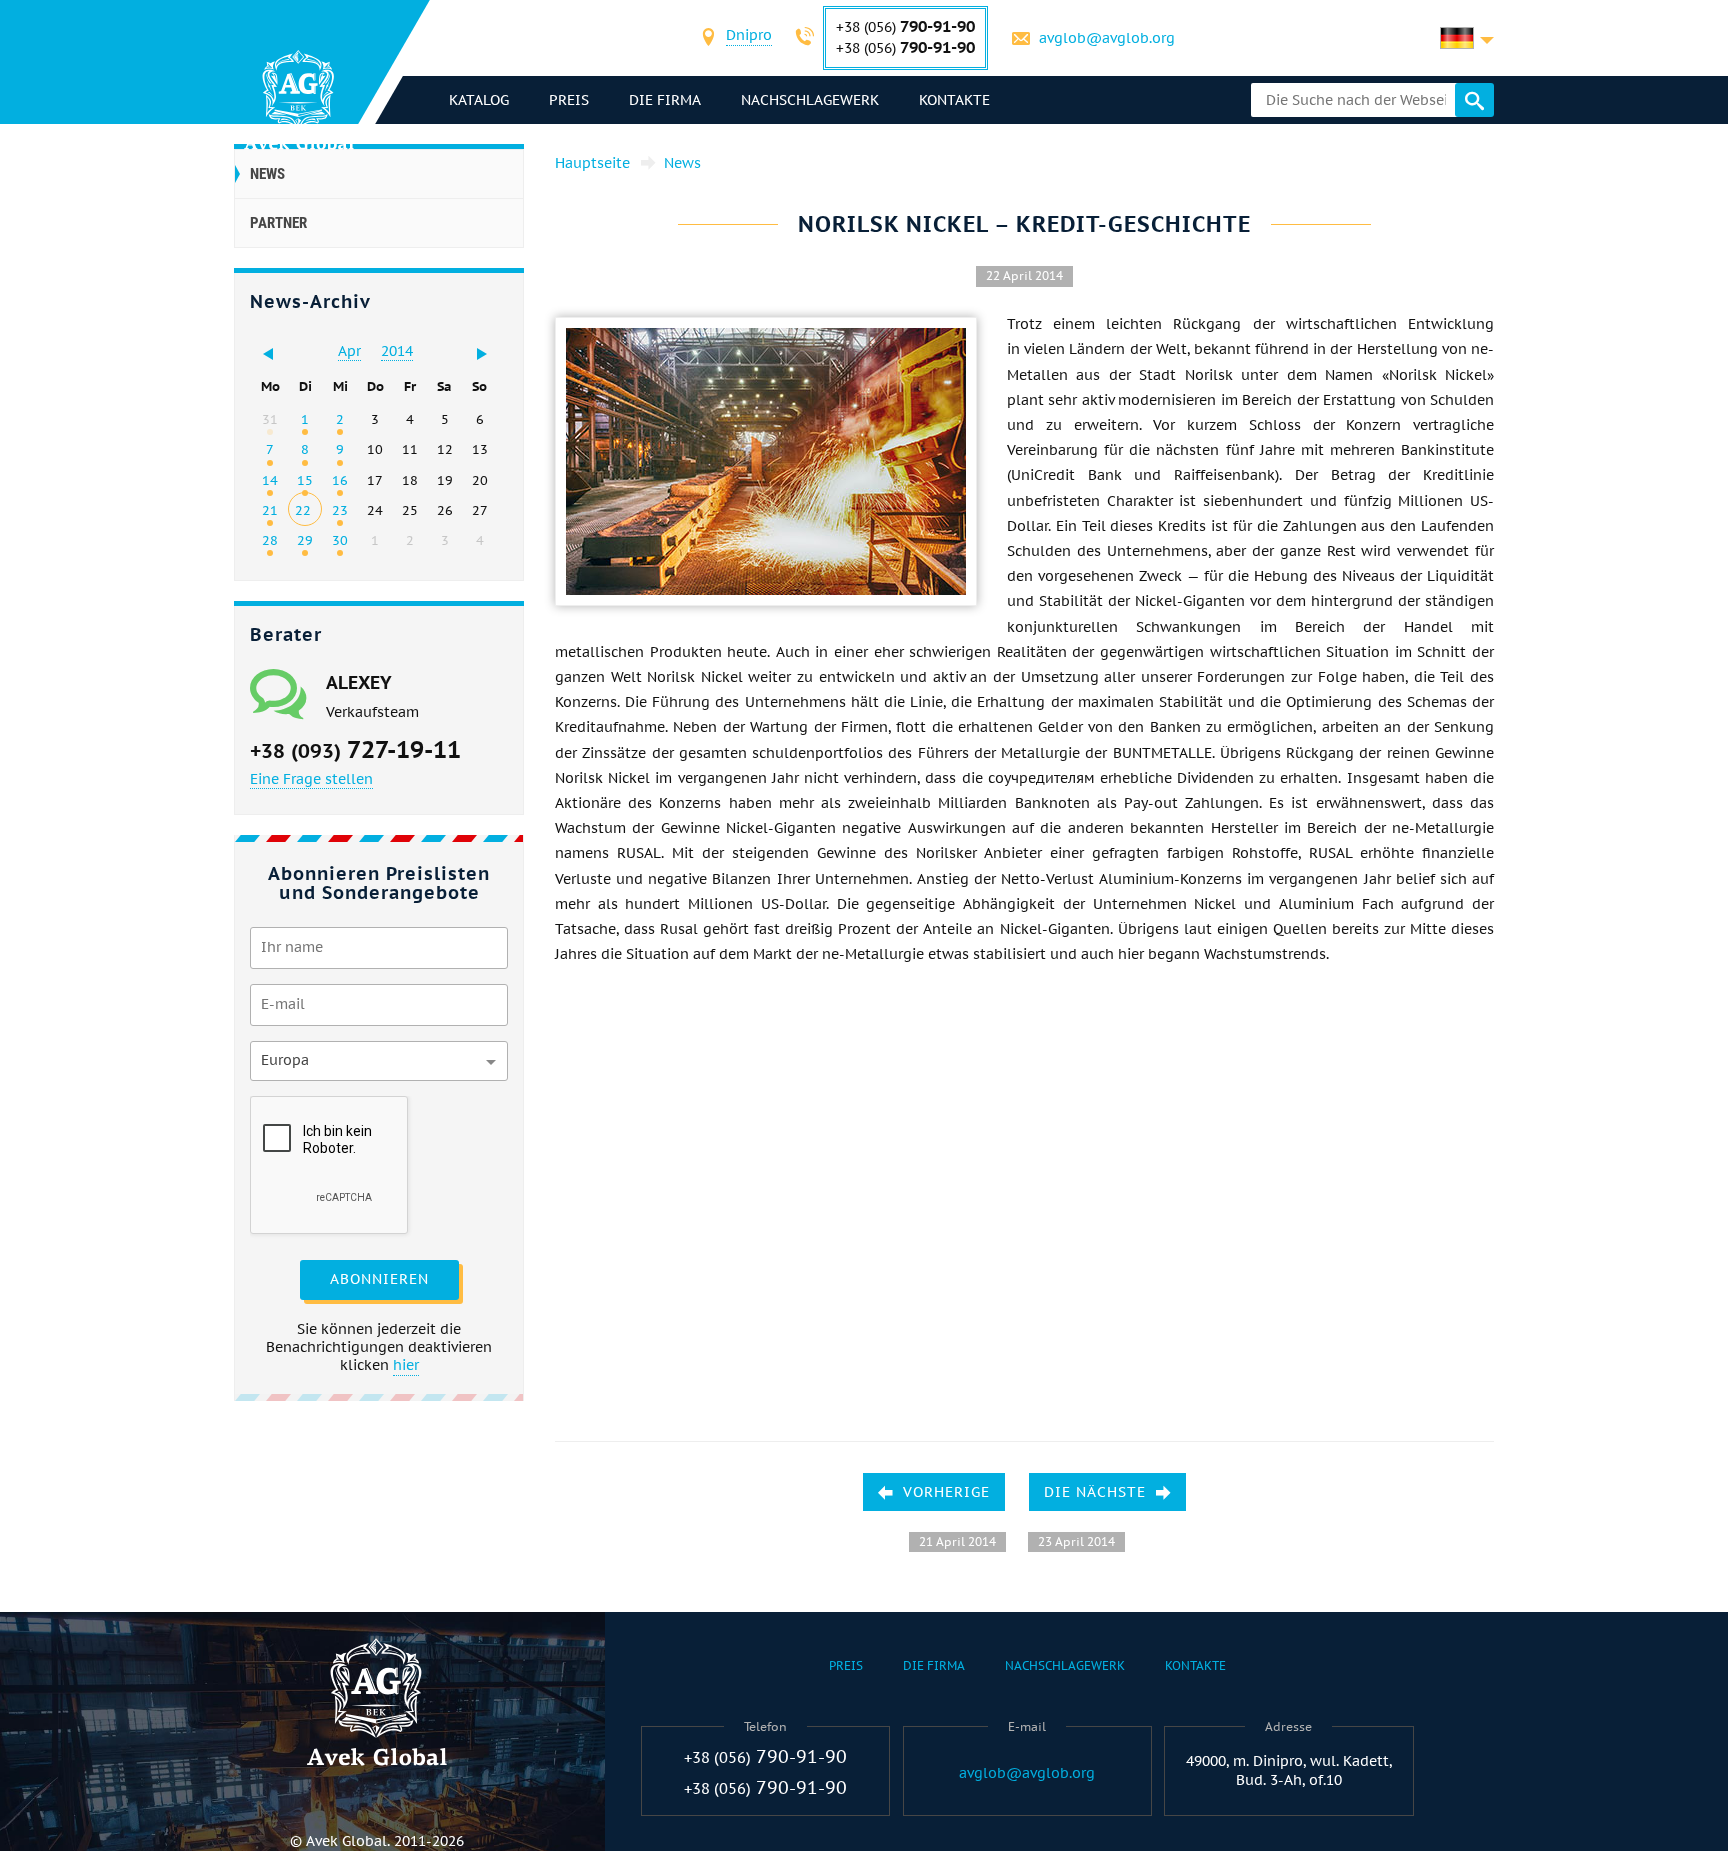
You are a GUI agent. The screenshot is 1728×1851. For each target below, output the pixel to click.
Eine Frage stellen (311, 779)
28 (270, 540)
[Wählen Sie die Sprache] (1467, 38)
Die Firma (665, 100)
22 (303, 510)
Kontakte (954, 100)
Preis (569, 100)
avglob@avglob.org (1107, 38)
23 (340, 510)
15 (305, 480)
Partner (278, 223)
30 (340, 540)
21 (270, 510)
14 (270, 480)
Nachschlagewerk (810, 100)
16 (340, 480)
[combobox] (749, 37)
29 (305, 540)
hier (406, 1365)
